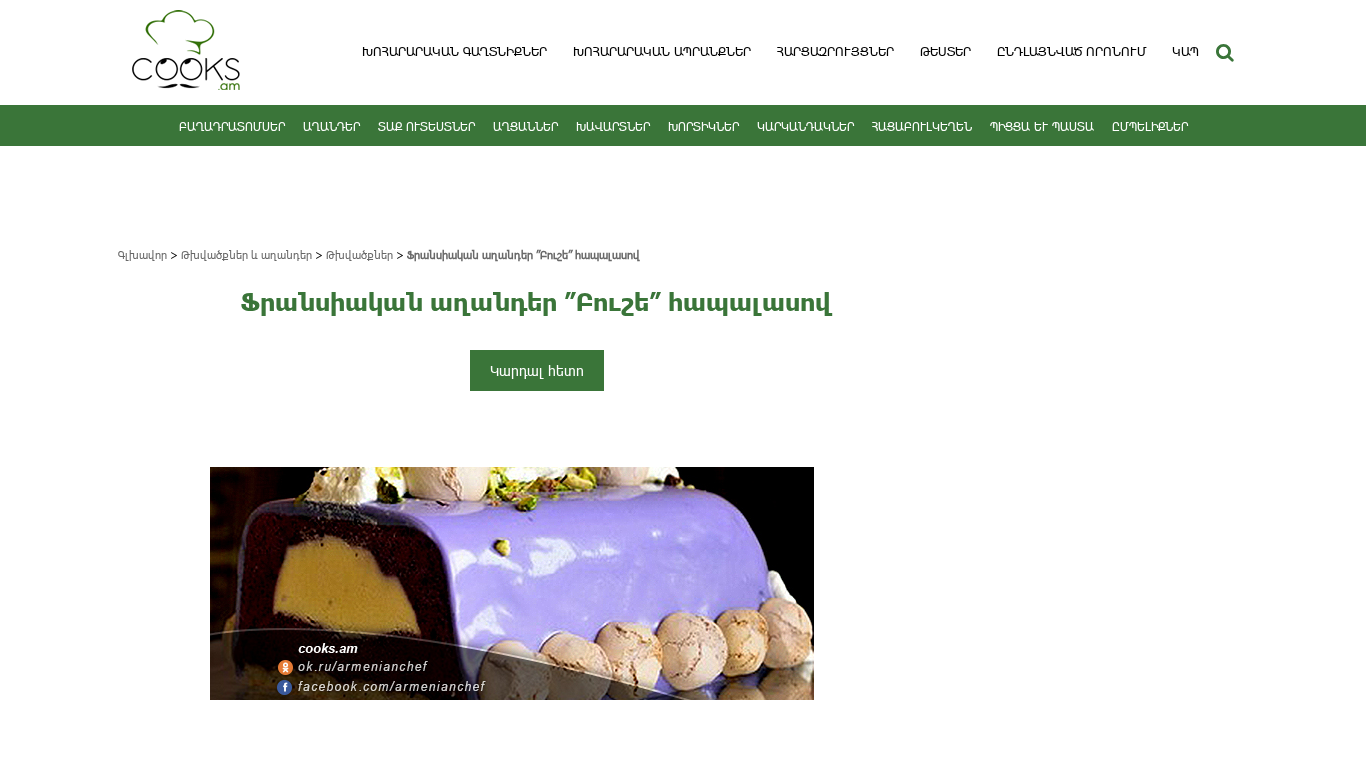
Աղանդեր (331, 126)
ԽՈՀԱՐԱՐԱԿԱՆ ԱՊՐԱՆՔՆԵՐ (662, 51)
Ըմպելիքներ (1150, 126)
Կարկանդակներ (805, 126)
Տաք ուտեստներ (426, 126)
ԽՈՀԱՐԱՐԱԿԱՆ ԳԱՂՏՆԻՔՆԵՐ (454, 51)
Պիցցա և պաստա (1042, 126)
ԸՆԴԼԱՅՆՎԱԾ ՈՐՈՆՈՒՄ (1071, 51)
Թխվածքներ (359, 254)
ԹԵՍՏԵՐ (945, 51)
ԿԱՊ (1185, 51)
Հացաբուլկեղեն (922, 126)
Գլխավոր (142, 254)
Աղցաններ (525, 126)
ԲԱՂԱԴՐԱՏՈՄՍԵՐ (232, 126)
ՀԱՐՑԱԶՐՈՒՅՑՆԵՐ (835, 51)
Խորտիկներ (703, 126)
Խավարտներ (613, 126)
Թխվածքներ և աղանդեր (246, 254)
